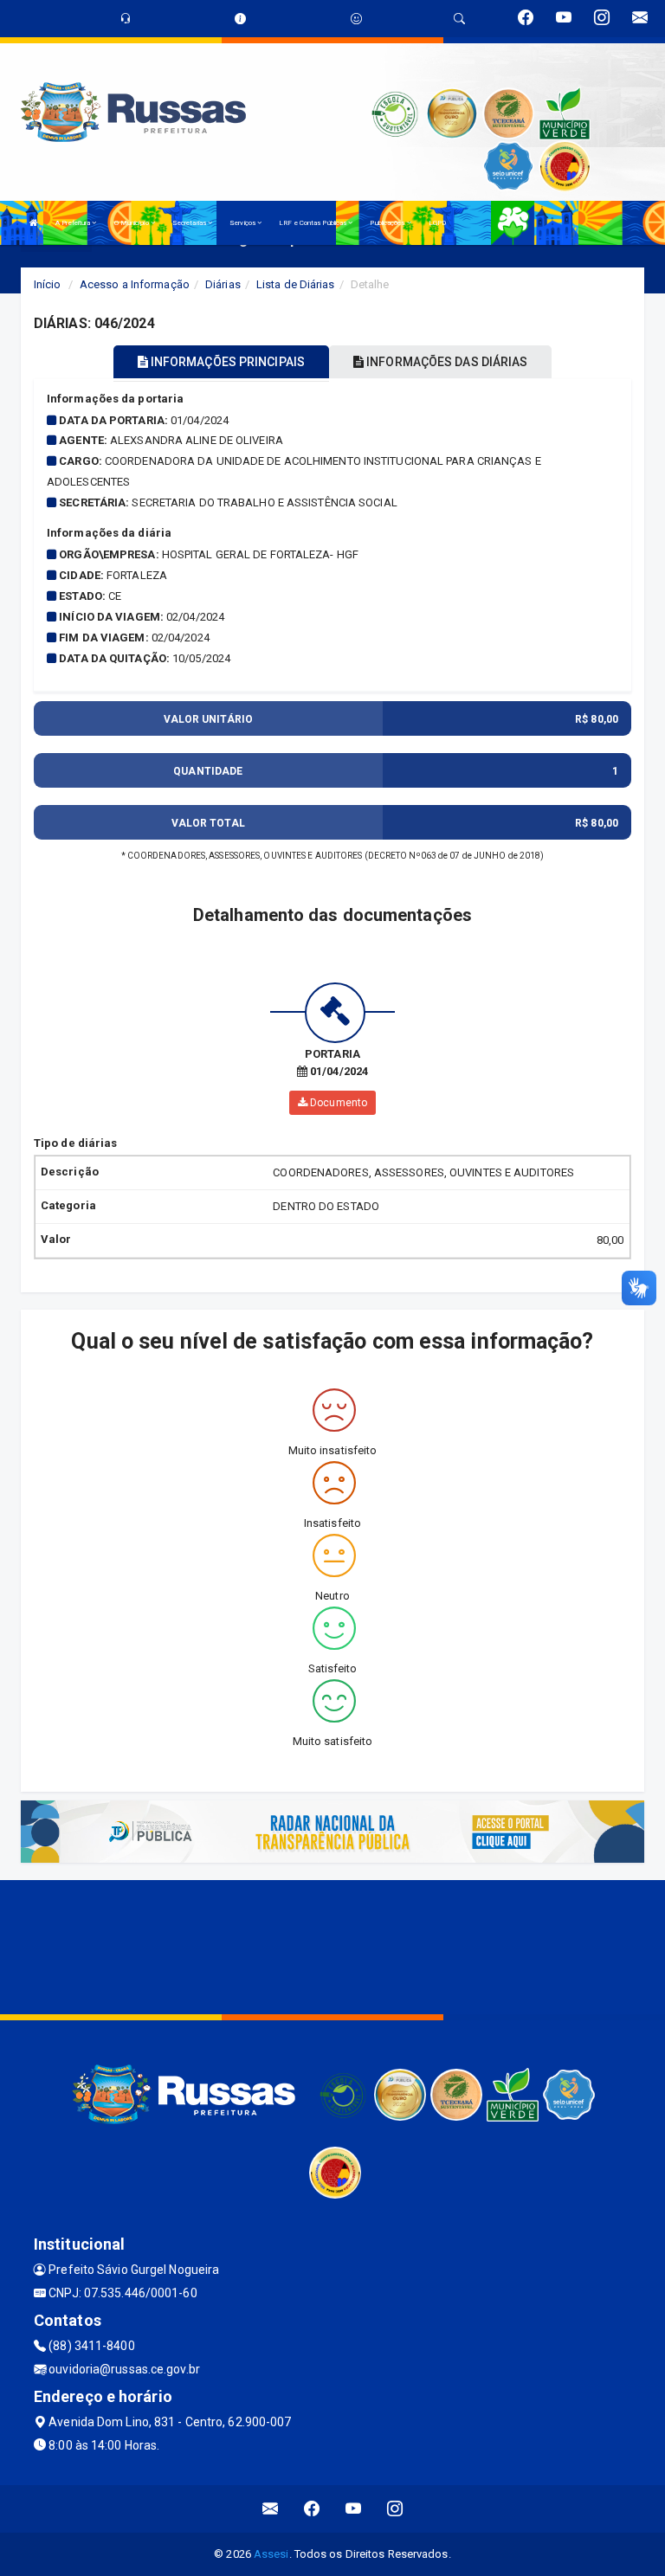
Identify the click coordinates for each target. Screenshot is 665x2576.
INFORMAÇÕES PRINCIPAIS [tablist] (226, 362)
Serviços (243, 223)
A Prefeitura (74, 223)
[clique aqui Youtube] (354, 2509)
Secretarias (190, 223)
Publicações (388, 223)
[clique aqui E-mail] (271, 2509)
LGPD (437, 223)
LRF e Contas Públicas (313, 223)
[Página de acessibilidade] (356, 19)
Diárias (223, 284)
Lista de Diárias (296, 284)
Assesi (271, 2554)
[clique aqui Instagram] (395, 2509)
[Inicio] (34, 223)
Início (48, 284)
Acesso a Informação (135, 284)
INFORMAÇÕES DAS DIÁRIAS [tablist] (445, 362)
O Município (132, 223)
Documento (337, 1103)
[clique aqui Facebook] (312, 2509)
